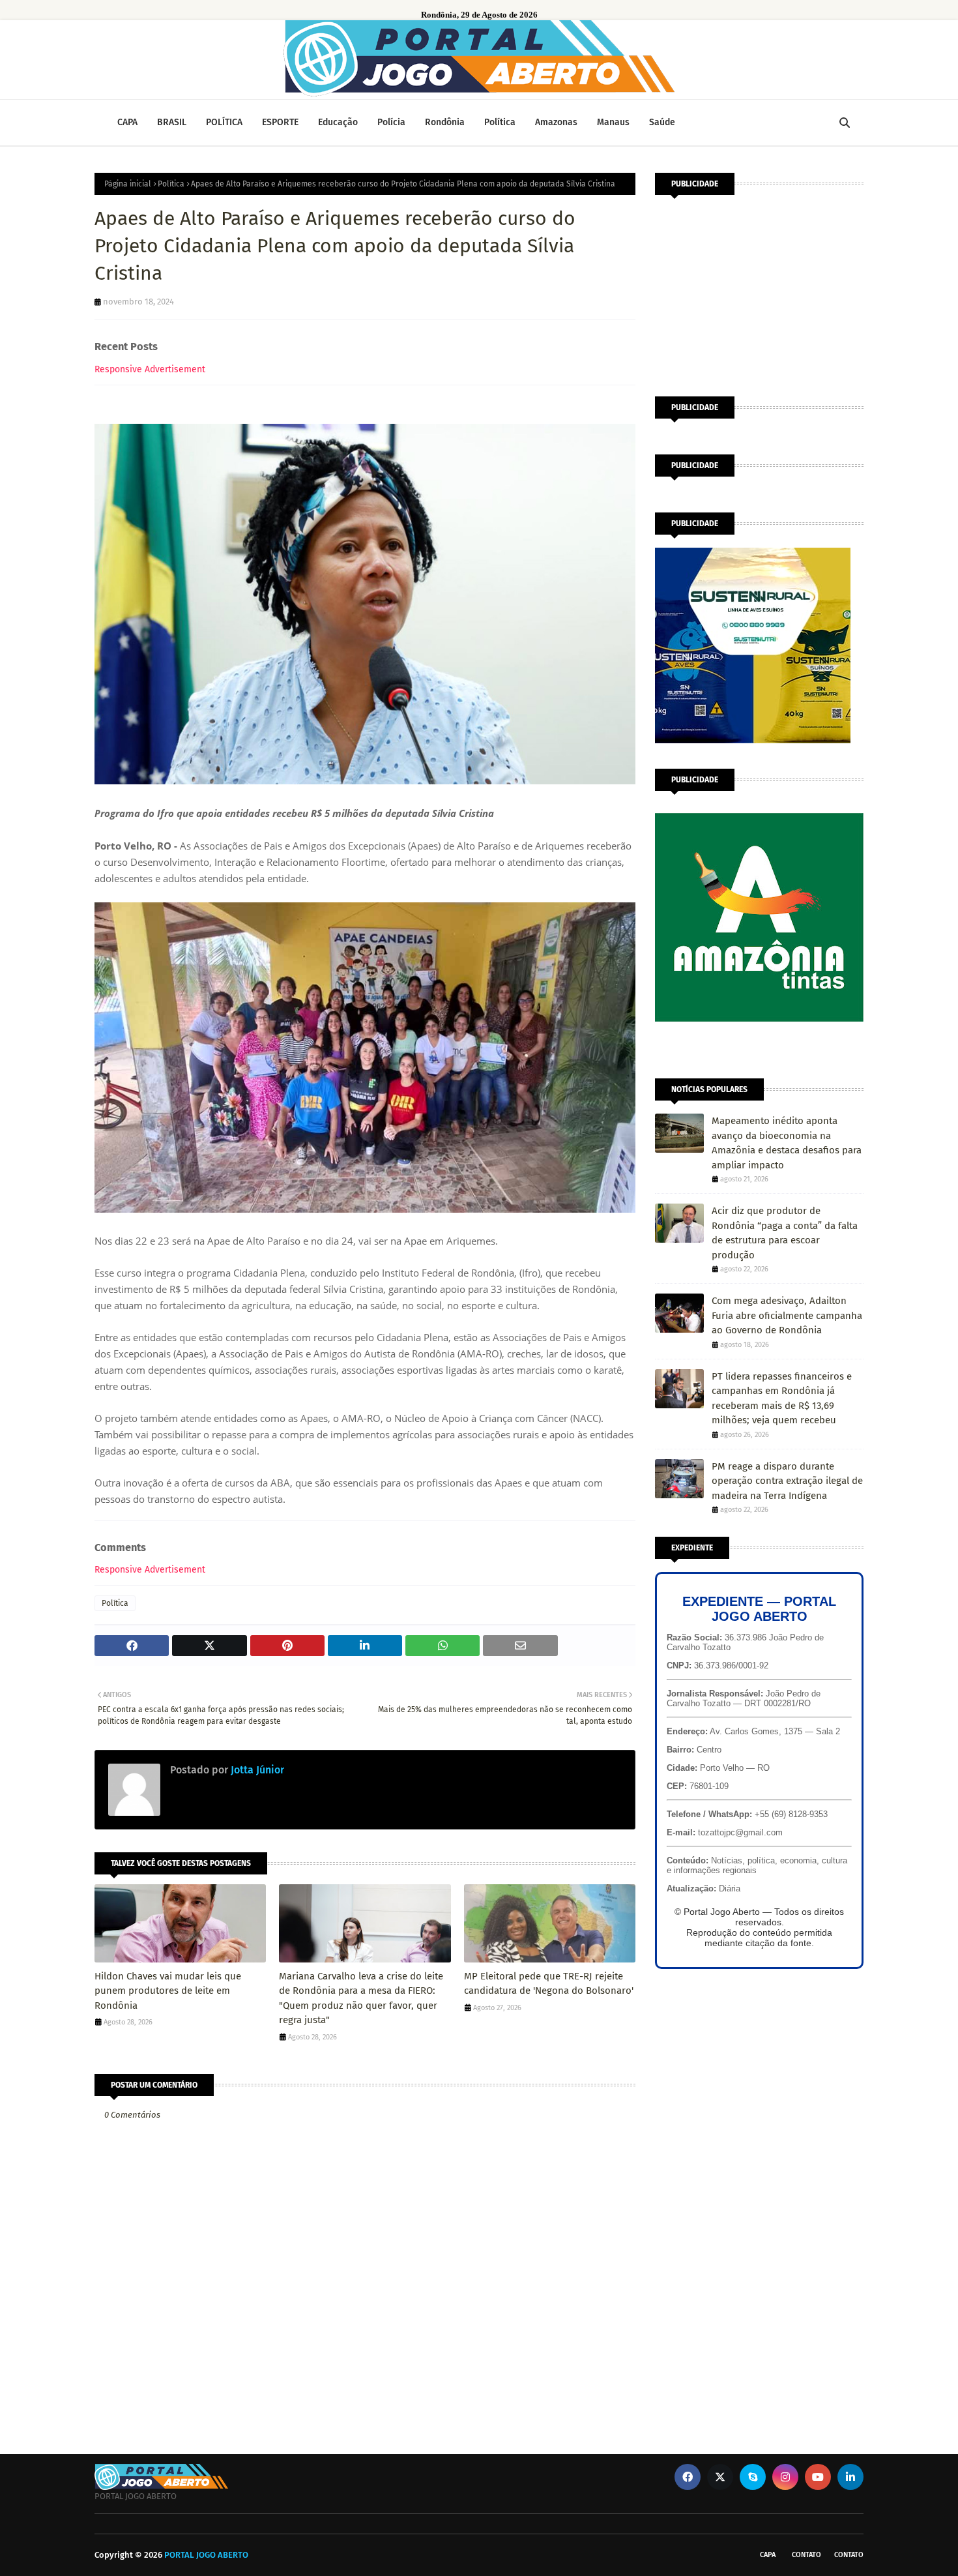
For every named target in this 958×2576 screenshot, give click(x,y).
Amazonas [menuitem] (556, 122)
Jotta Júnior (256, 1770)
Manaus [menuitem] (613, 122)
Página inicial (128, 184)
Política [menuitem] (500, 122)
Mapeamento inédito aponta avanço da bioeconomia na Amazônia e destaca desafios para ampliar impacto (787, 1143)
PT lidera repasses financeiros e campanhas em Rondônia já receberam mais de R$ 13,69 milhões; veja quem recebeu (782, 1399)
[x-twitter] (720, 2477)
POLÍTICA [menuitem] (224, 122)
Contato (806, 2555)
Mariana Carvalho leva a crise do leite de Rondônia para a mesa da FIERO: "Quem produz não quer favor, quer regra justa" (361, 1998)
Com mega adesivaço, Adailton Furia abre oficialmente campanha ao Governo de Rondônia (787, 1315)
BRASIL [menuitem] (172, 122)
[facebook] (688, 2477)
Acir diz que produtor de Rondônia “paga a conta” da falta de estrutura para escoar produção (785, 1233)
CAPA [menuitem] (127, 122)
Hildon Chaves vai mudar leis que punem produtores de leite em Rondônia (168, 1991)
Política (171, 184)
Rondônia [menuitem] (445, 122)
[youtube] (818, 2477)
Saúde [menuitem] (662, 122)
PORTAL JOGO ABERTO (206, 2555)
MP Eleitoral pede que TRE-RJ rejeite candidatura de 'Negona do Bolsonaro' (549, 1984)
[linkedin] (850, 2477)
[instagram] (785, 2477)
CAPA (768, 2555)
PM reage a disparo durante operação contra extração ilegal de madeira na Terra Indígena (787, 1481)
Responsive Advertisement (150, 369)
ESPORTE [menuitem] (280, 122)
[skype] (753, 2477)
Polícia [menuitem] (391, 122)
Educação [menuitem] (338, 122)
